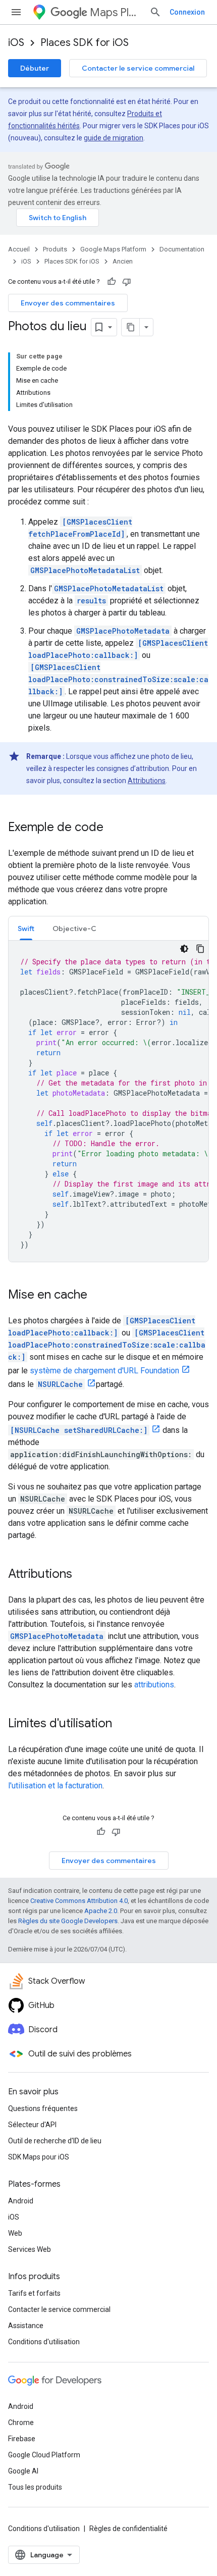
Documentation (182, 249)
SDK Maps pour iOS (39, 2157)
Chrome (21, 2423)
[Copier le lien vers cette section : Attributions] (82, 1575)
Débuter (35, 68)
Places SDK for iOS (85, 43)
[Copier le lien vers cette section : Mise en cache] (97, 1296)
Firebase (22, 2439)
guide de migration (114, 138)
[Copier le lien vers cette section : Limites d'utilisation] (122, 1724)
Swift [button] (26, 929)
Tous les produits (35, 2487)
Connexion (187, 12)
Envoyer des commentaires (68, 303)
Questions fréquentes (43, 2108)
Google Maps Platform (113, 249)
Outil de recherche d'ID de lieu (55, 2141)
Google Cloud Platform (44, 2455)
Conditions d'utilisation (44, 2342)
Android (21, 2201)
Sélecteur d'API (32, 2125)
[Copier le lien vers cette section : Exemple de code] (114, 828)
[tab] (26, 928)
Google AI (23, 2471)
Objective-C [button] (74, 929)
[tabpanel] (108, 1101)
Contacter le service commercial (138, 68)
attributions (154, 1685)
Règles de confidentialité (128, 2529)
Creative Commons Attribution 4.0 (79, 1901)
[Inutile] (127, 282)
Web (15, 2233)
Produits (55, 249)
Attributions (147, 781)
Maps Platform (116, 12)
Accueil (19, 249)
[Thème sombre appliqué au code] (184, 949)
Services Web (30, 2249)
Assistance (26, 2326)
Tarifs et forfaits (34, 2293)
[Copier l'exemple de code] (200, 949)
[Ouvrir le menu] (16, 12)
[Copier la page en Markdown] (131, 327)
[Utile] (112, 282)
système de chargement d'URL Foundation (104, 1371)
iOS (16, 43)
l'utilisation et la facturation (55, 1786)
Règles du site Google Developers (68, 1921)
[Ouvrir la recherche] (155, 12)
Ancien (123, 261)
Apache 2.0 (101, 1911)
